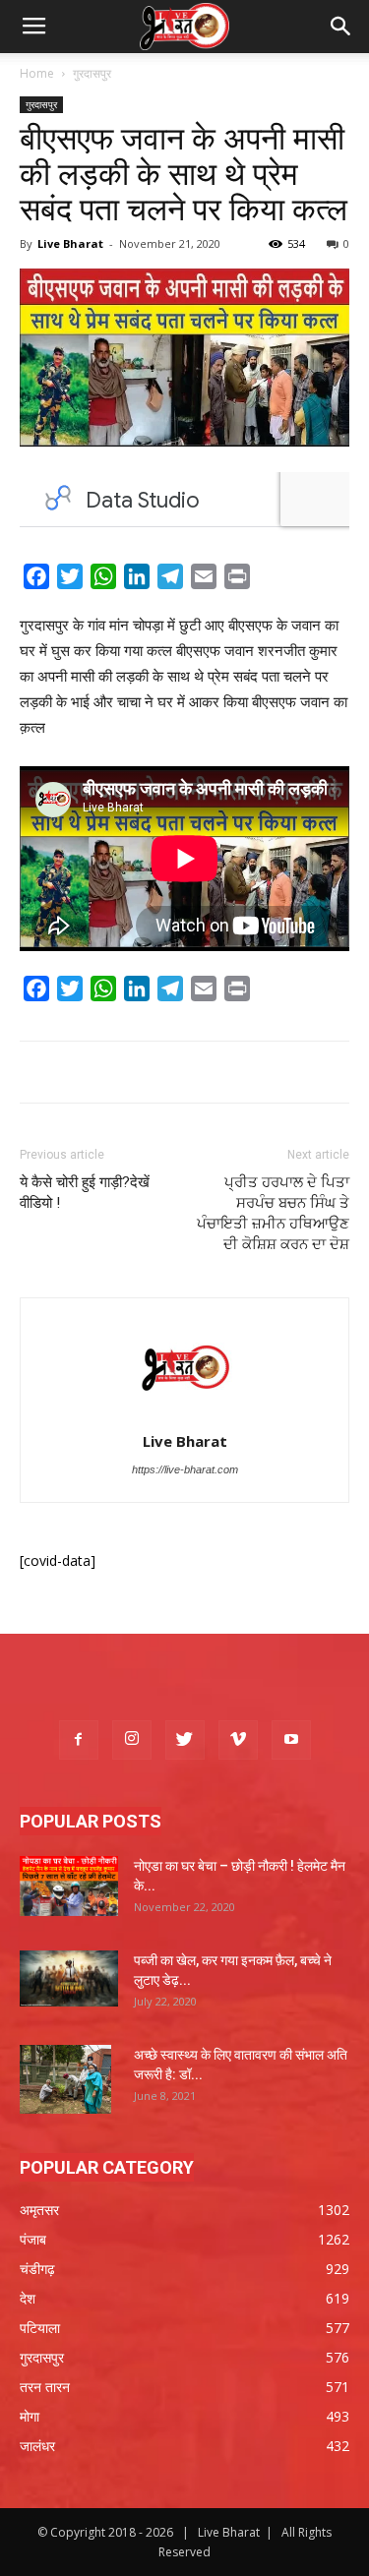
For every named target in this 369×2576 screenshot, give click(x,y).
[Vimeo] (238, 1740)
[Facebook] (79, 1740)
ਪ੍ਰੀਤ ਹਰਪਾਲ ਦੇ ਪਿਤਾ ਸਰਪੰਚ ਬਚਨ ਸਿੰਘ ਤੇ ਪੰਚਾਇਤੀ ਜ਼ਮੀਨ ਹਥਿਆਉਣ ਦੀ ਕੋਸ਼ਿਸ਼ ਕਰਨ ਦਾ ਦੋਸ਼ (273, 1213)
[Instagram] (132, 1740)
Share (279, 580)
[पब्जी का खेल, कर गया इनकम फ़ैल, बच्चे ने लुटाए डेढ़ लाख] (69, 1978)
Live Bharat (70, 243)
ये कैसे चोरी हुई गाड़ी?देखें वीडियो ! (85, 1193)
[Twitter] (185, 1740)
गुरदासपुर (92, 73)
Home (37, 73)
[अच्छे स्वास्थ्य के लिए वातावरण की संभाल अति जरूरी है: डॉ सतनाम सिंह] (65, 2079)
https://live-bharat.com (185, 1469)
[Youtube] (291, 1740)
